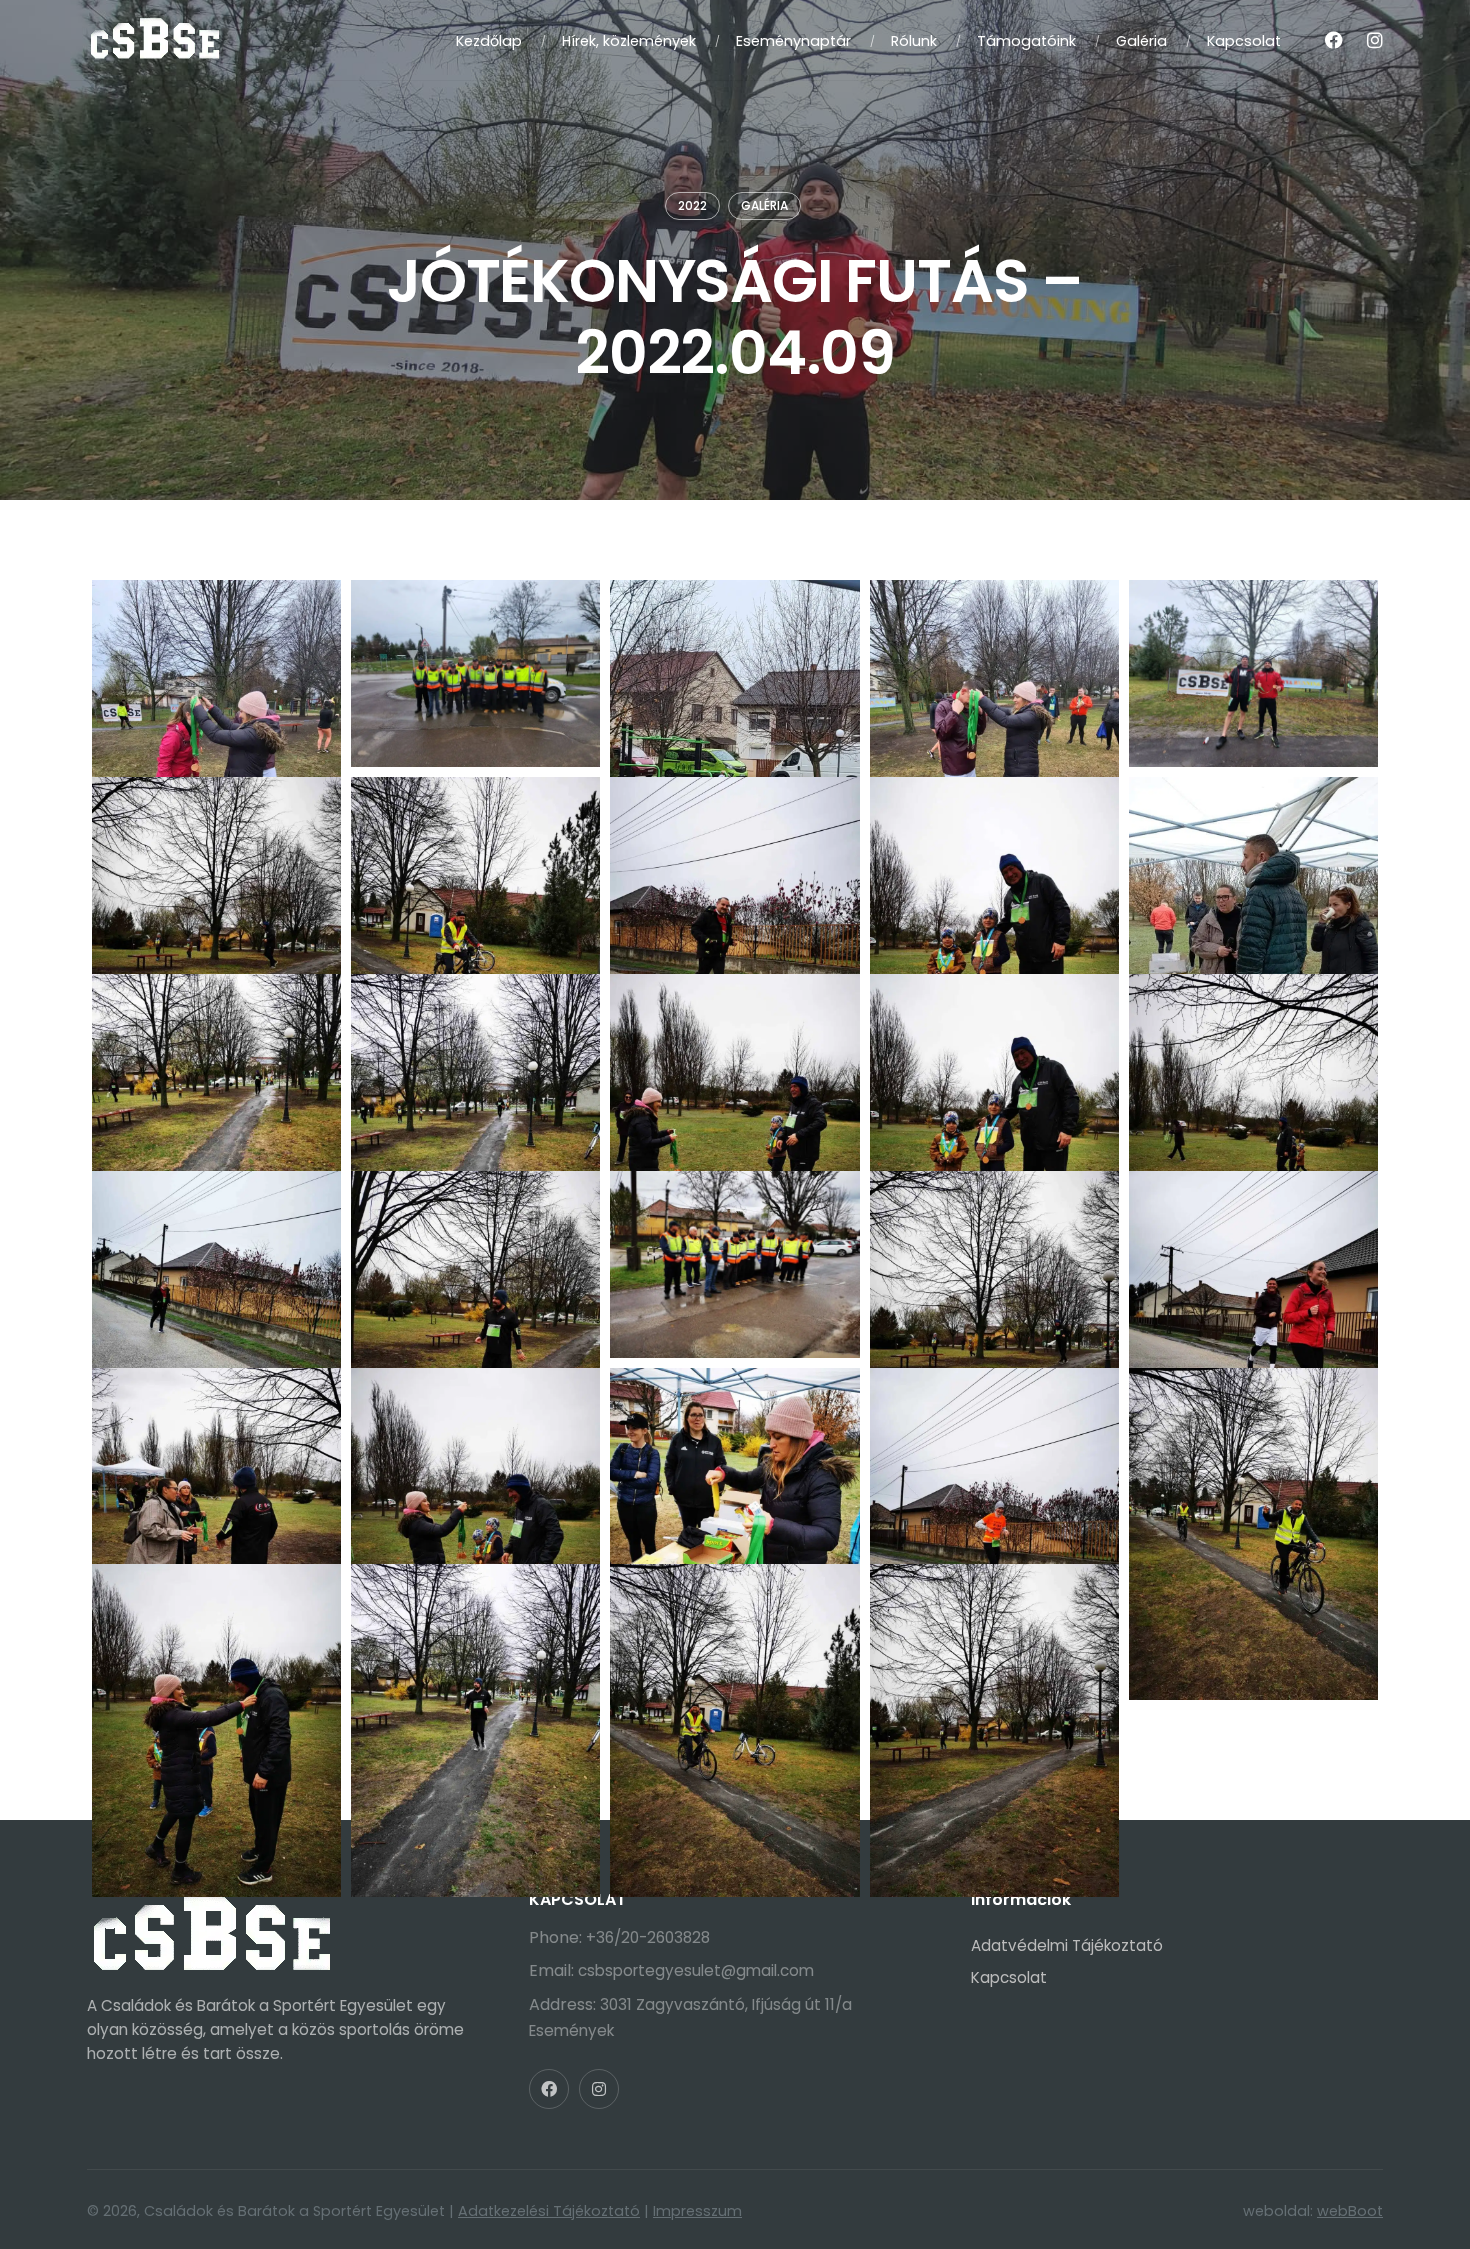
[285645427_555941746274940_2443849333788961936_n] (475, 870)
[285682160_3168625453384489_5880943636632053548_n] (1253, 870)
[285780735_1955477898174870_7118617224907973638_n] (994, 1067)
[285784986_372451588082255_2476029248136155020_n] (1253, 1067)
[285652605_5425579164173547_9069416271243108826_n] (734, 870)
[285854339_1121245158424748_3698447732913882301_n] (475, 673)
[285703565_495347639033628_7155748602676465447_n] (216, 1067)
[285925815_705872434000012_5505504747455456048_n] (994, 1264)
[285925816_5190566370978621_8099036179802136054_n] (216, 1461)
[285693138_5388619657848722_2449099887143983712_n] (216, 673)
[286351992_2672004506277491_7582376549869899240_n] (994, 1657)
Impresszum (697, 2211)
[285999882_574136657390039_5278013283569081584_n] (1253, 1461)
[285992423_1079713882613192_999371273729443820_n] (994, 673)
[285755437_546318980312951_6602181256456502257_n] (734, 1067)
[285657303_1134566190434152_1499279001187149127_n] (994, 870)
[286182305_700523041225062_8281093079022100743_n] (734, 1657)
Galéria (764, 205)
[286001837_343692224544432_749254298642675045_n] (216, 1657)
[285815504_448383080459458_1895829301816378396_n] (475, 1264)
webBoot (1350, 2211)
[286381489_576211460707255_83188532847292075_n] (1253, 673)
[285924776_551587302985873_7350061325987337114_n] (734, 673)
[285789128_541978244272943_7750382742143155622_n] (216, 1264)
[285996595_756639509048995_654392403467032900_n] (994, 1461)
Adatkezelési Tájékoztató (549, 2211)
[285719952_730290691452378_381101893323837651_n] (475, 1067)
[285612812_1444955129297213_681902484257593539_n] (216, 870)
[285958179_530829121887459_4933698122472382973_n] (475, 1461)
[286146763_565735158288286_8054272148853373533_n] (475, 1657)
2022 (692, 205)
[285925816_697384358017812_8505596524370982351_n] (1253, 1264)
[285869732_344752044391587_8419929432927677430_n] (734, 1264)
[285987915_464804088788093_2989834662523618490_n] (734, 1461)
